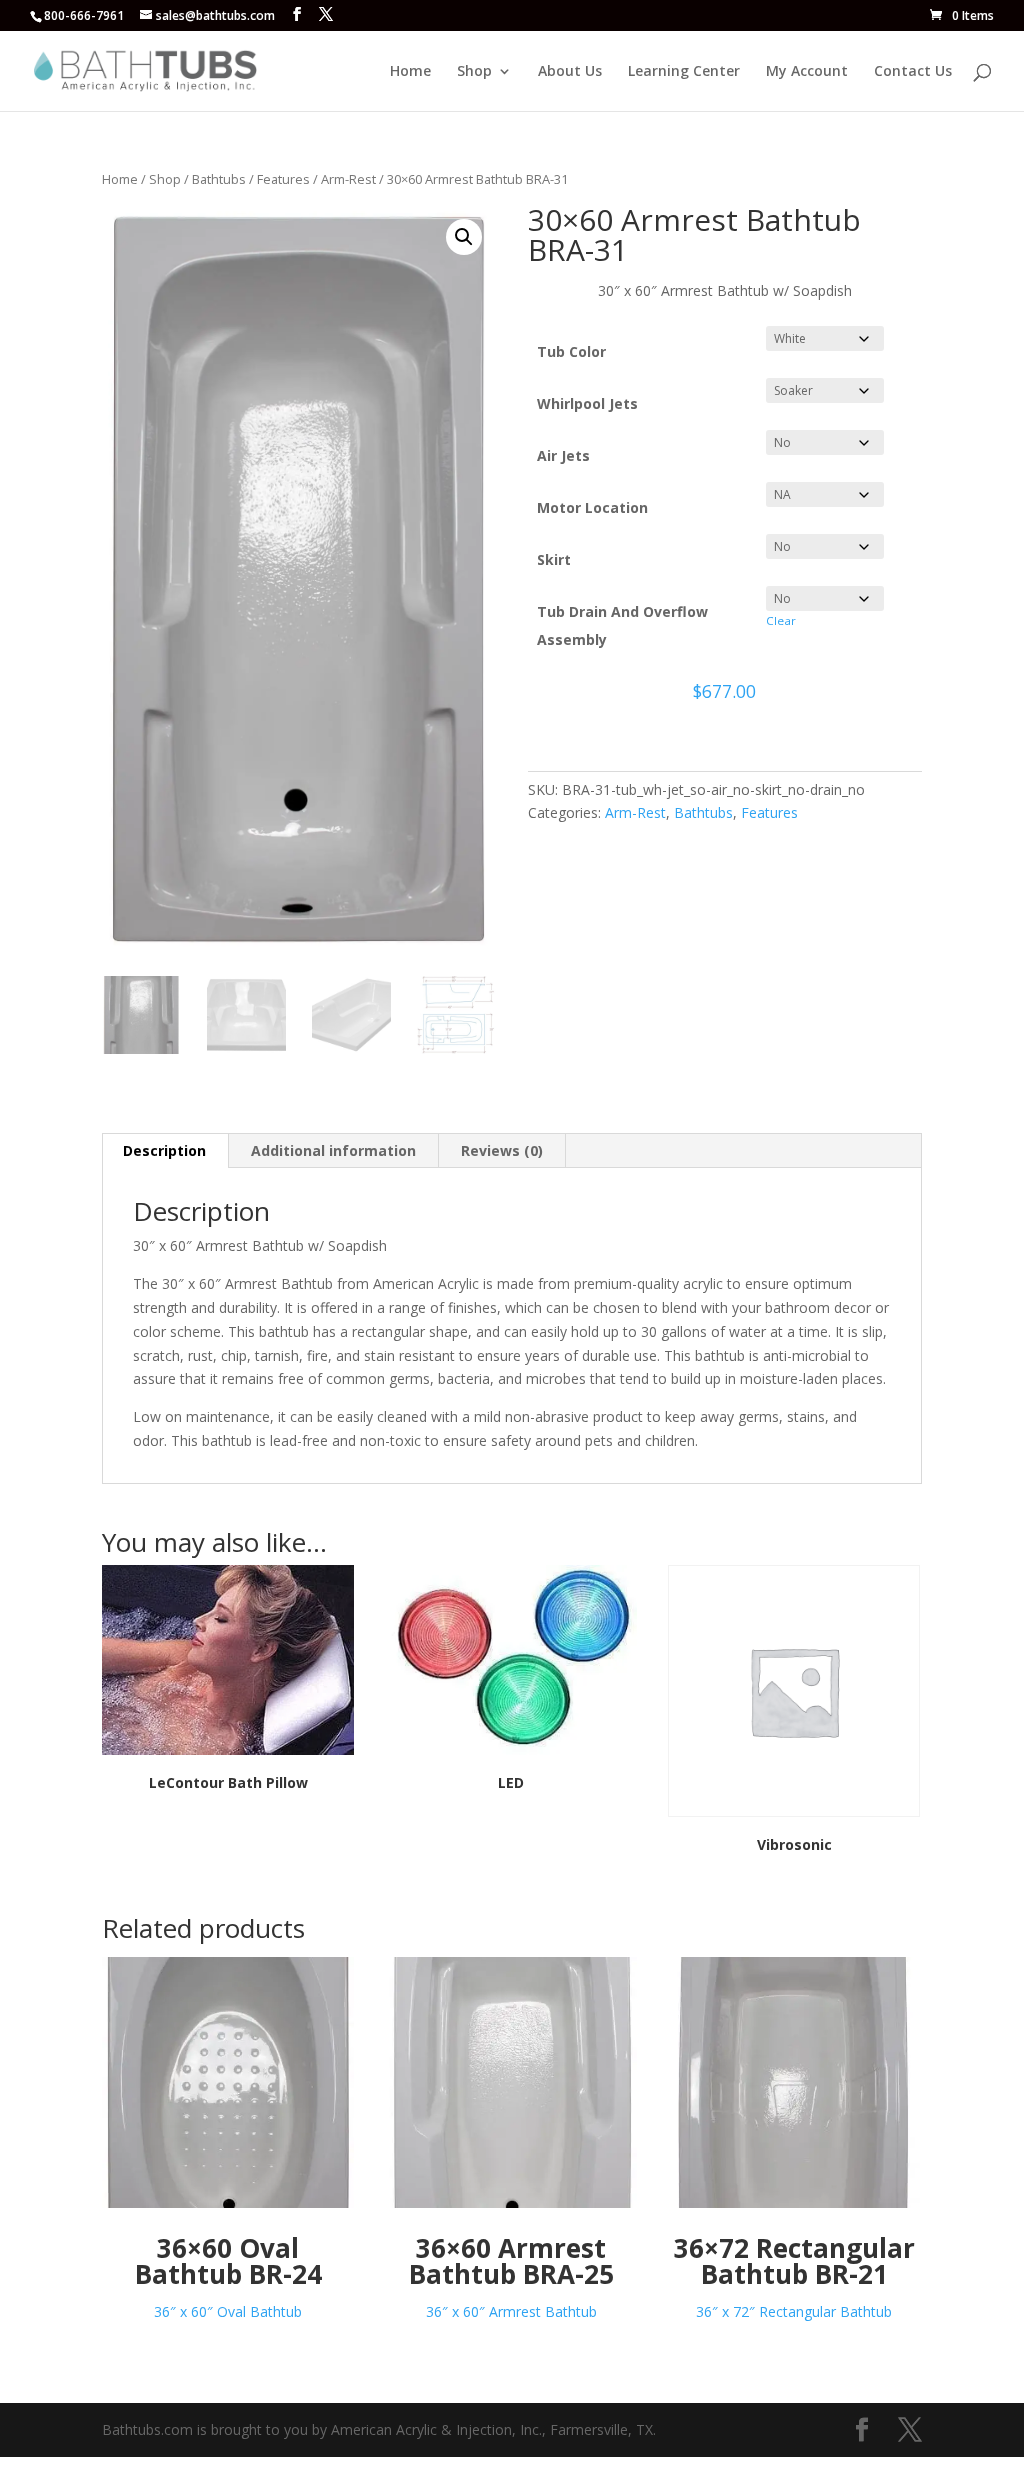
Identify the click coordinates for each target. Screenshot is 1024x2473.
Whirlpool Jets (587, 403)
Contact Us (913, 72)
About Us (570, 72)
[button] (464, 237)
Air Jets (563, 455)
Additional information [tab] (333, 1150)
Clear (781, 620)
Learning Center (684, 72)
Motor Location (592, 507)
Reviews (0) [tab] (502, 1150)
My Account (807, 72)
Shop (474, 72)
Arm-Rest (348, 179)
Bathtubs (219, 179)
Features (283, 179)
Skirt (554, 559)
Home (410, 72)
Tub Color (571, 351)
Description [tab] (164, 1150)
